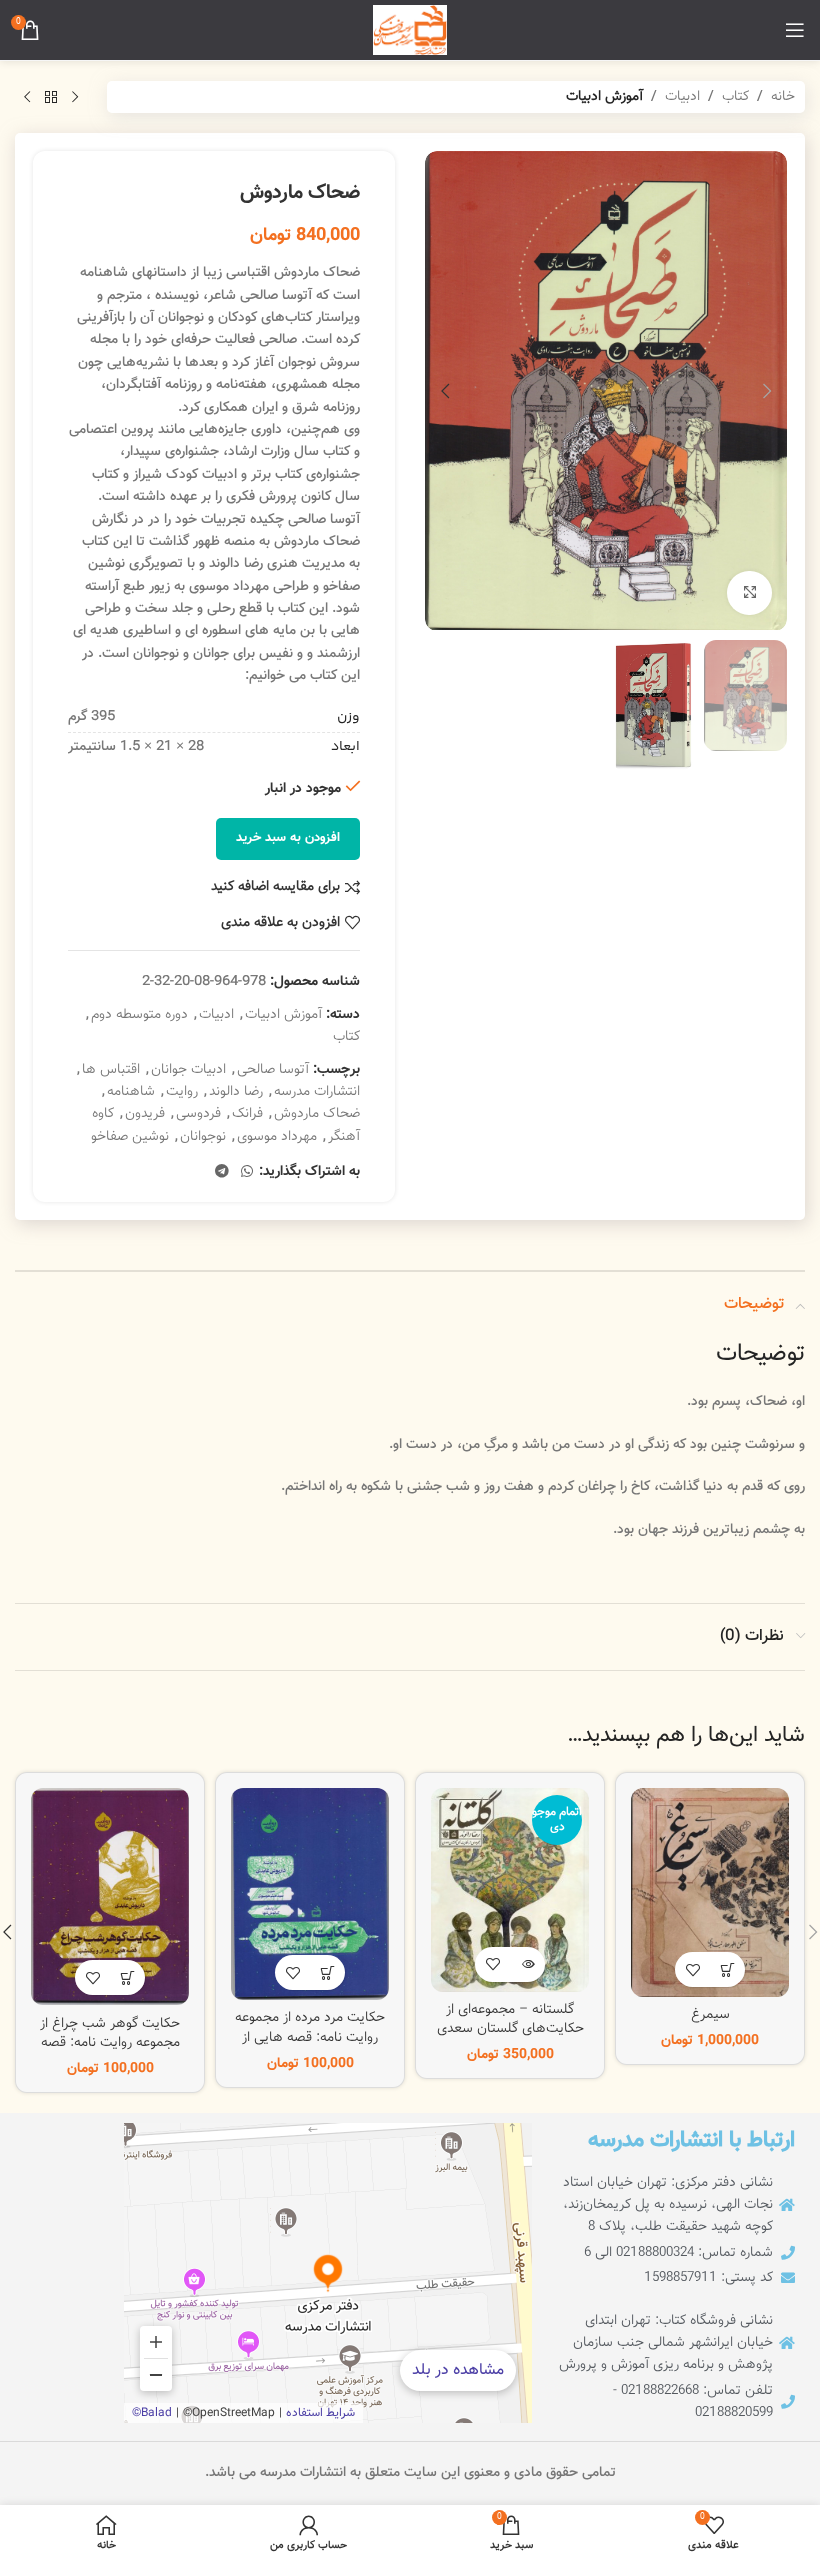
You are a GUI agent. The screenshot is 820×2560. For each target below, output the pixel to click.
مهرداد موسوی (277, 1137)
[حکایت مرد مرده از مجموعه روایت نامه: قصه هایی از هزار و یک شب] (310, 1894)
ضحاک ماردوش (317, 1114)
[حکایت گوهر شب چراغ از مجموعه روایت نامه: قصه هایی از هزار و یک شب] (110, 1897)
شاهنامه (131, 1092)
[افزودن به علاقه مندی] (692, 1969)
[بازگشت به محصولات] (51, 97)
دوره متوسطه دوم (139, 1015)
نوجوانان (203, 1137)
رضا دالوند (236, 1092)
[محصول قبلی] (75, 97)
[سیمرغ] (710, 1892)
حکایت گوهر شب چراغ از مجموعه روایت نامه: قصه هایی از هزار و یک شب (110, 2043)
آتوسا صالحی (273, 1070)
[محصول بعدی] (27, 97)
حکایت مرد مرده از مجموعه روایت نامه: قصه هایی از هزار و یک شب (310, 2037)
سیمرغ (710, 2015)
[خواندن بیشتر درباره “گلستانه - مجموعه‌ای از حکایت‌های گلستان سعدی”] (527, 1964)
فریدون (145, 1114)
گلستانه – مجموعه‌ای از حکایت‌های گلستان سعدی (510, 2020)
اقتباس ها (111, 1070)
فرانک (247, 1114)
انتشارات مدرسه (317, 1092)
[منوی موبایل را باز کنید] (795, 30)
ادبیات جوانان (188, 1070)
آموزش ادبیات (604, 97)
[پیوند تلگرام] (222, 1172)
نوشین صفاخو (130, 1137)
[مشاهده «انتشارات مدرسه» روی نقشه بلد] (328, 2273)
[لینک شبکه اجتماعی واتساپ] (247, 1172)
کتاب (735, 97)
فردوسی (198, 1114)
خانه (783, 97)
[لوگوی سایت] (410, 31)
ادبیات (682, 97)
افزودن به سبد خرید (288, 838)
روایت (182, 1092)
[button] (767, 391)
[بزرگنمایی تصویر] (749, 593)
